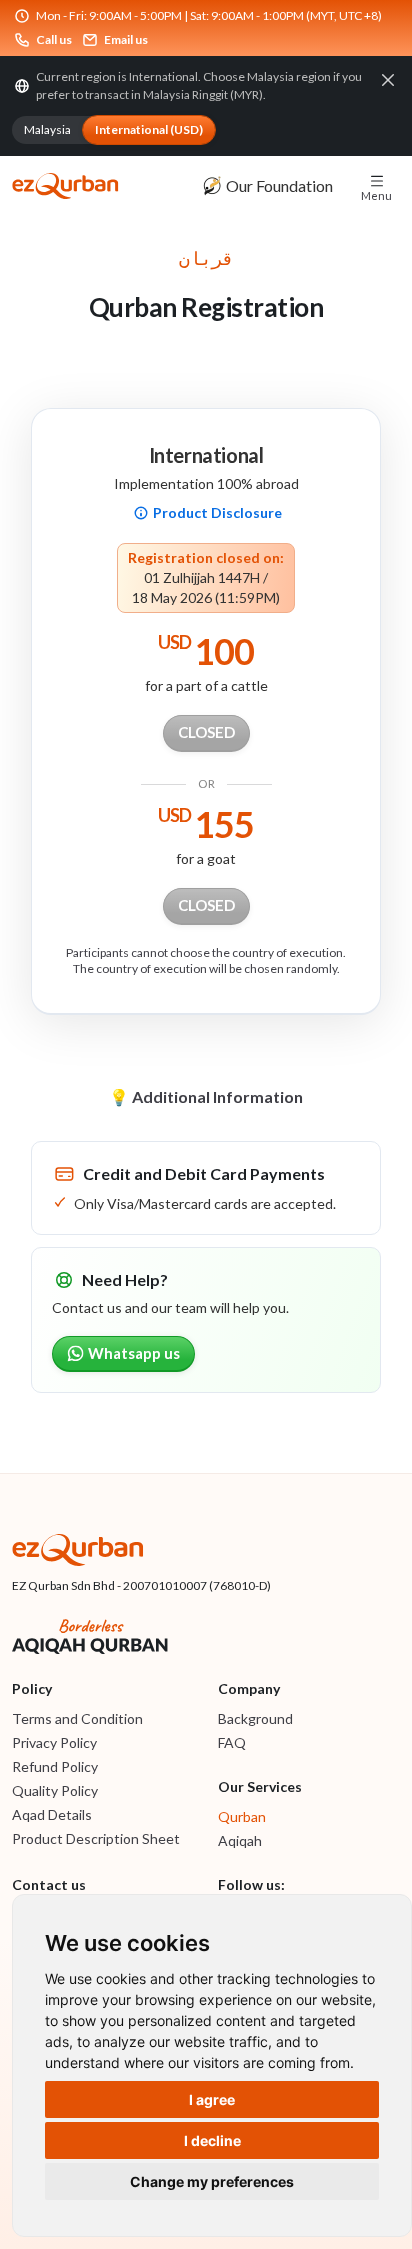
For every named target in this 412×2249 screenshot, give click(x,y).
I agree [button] (212, 2099)
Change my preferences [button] (212, 2181)
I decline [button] (212, 2140)
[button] (376, 186)
